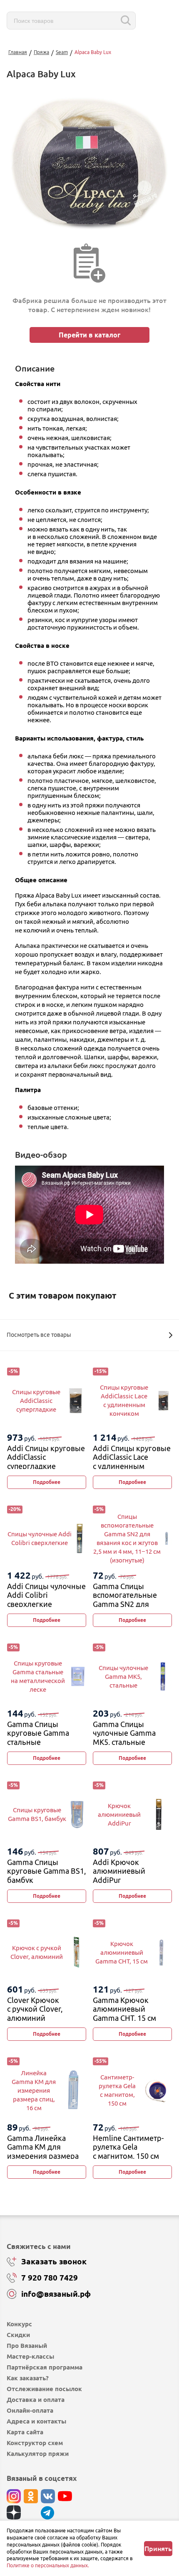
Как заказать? (28, 2378)
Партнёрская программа (45, 2367)
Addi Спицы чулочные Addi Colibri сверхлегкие (46, 1595)
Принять (158, 2549)
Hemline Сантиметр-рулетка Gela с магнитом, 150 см (128, 2147)
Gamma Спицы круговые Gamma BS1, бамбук (46, 1871)
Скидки (18, 2335)
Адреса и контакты (36, 2421)
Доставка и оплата (36, 2400)
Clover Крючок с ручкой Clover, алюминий (35, 2009)
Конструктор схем (35, 2443)
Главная (18, 52)
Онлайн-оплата (30, 2410)
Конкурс (19, 2324)
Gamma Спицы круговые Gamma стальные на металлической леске (40, 1742)
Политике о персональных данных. (48, 2565)
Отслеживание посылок (44, 2389)
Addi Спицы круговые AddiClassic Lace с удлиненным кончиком (132, 1462)
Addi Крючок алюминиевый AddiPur (119, 1871)
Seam (62, 52)
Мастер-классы (30, 2356)
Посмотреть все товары (39, 1335)
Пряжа (41, 52)
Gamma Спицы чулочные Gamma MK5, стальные (124, 1733)
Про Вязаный (27, 2346)
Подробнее (47, 1482)
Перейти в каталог (89, 335)
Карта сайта (25, 2432)
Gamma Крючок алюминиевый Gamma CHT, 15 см (124, 2009)
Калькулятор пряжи (38, 2454)
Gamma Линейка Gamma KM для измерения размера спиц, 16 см (43, 2152)
